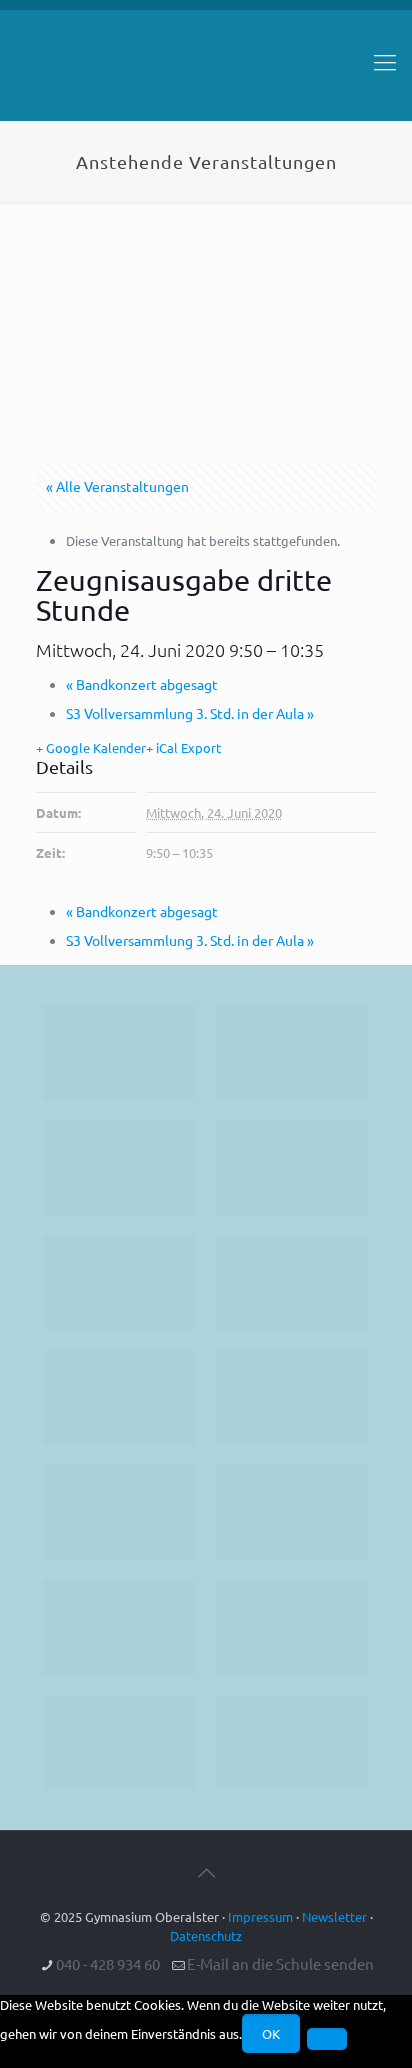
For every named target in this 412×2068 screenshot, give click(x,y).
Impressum (260, 1916)
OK (271, 2033)
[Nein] (327, 2039)
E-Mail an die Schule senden (280, 1963)
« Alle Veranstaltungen (117, 486)
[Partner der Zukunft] (292, 1742)
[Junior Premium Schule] (292, 1282)
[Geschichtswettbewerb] (292, 1627)
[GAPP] (119, 1512)
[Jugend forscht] (119, 1742)
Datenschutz (206, 1935)
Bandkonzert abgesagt (142, 684)
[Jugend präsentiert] (119, 1167)
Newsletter (334, 1916)
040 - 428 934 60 (108, 1963)
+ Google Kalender (91, 747)
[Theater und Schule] (292, 1397)
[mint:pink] (119, 1282)
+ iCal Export (183, 747)
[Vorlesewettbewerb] (292, 1512)
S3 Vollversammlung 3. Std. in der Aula (190, 713)
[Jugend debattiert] (292, 1052)
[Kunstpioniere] (119, 1627)
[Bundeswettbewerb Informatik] (119, 1052)
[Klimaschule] (292, 1167)
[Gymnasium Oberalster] (206, 71)
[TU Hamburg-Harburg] (119, 1397)
